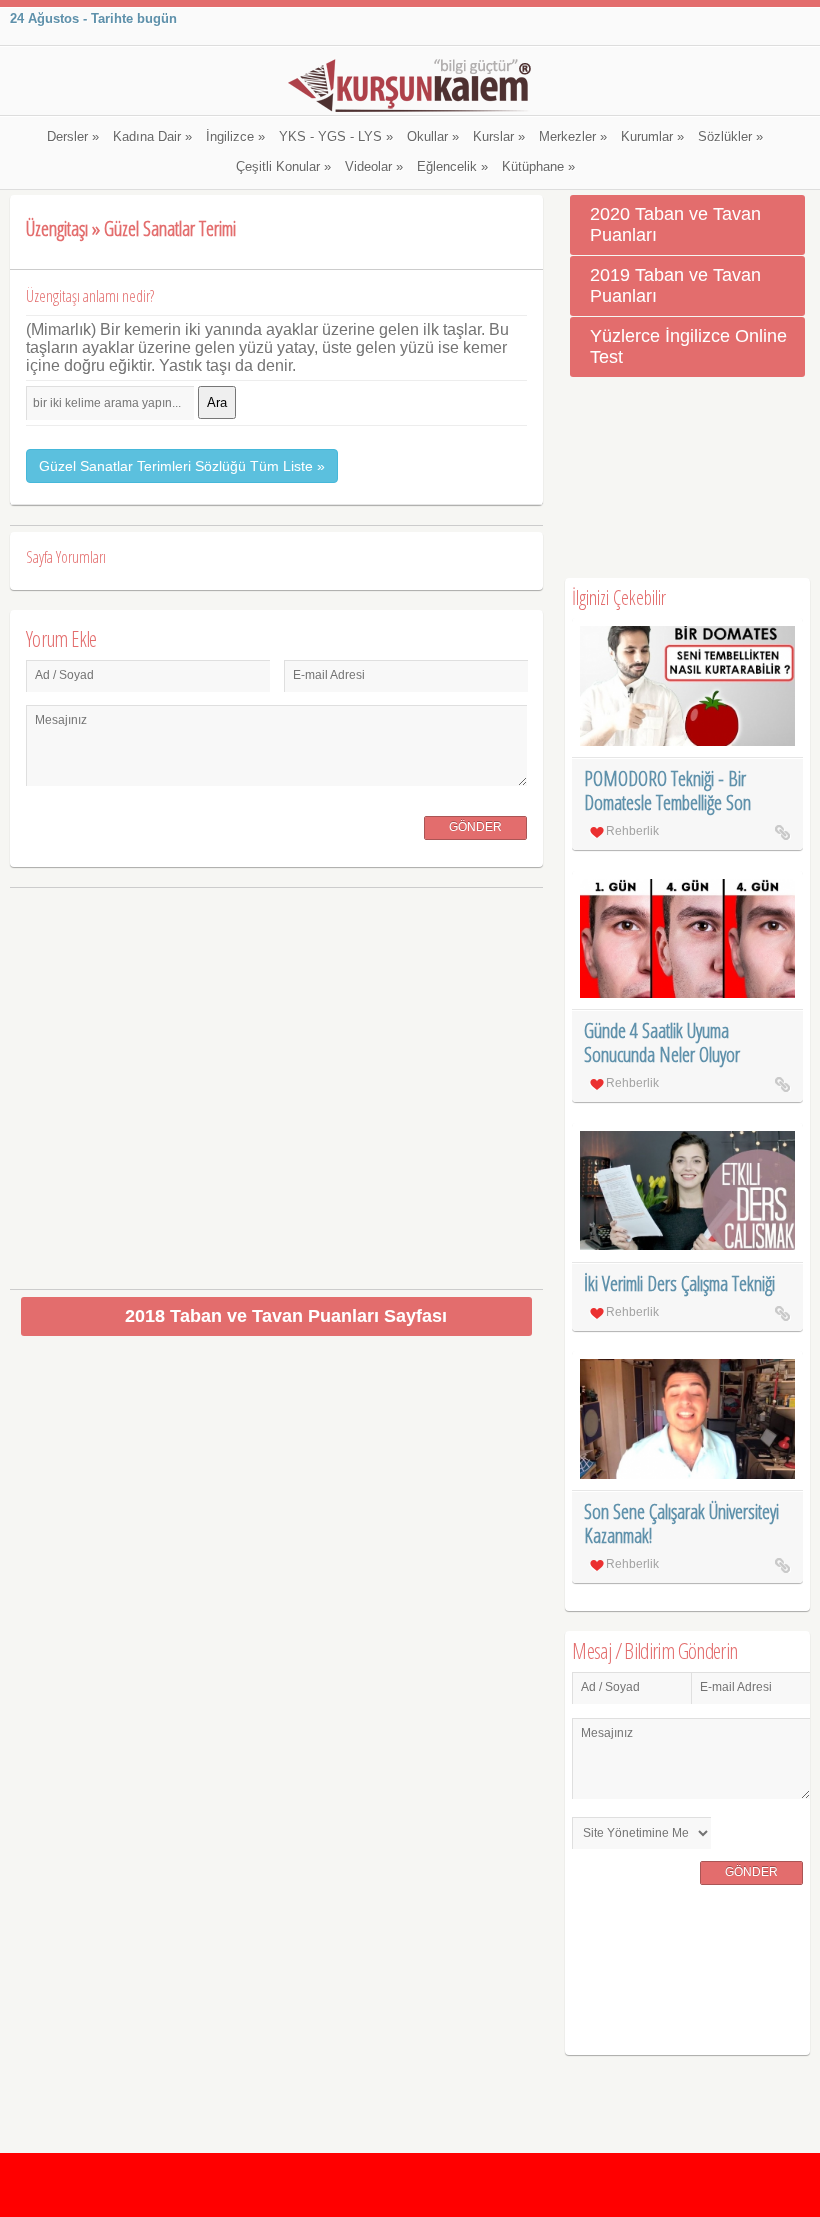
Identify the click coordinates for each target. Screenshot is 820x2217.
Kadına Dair (152, 137)
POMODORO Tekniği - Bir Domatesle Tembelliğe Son (667, 790)
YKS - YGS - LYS (336, 137)
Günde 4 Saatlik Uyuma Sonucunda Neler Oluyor (662, 1042)
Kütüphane (538, 167)
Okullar (433, 137)
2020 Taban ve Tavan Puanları (675, 224)
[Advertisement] (276, 1080)
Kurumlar (652, 137)
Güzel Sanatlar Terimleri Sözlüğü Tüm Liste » (182, 466)
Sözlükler (730, 137)
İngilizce (235, 137)
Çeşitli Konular (283, 167)
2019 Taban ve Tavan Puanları (675, 285)
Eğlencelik (452, 167)
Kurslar (499, 137)
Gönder (475, 827)
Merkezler (573, 137)
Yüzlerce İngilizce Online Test (688, 346)
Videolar (374, 167)
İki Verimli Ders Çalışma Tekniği (679, 1283)
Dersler (73, 137)
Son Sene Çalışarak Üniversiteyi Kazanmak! (681, 1523)
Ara (217, 402)
